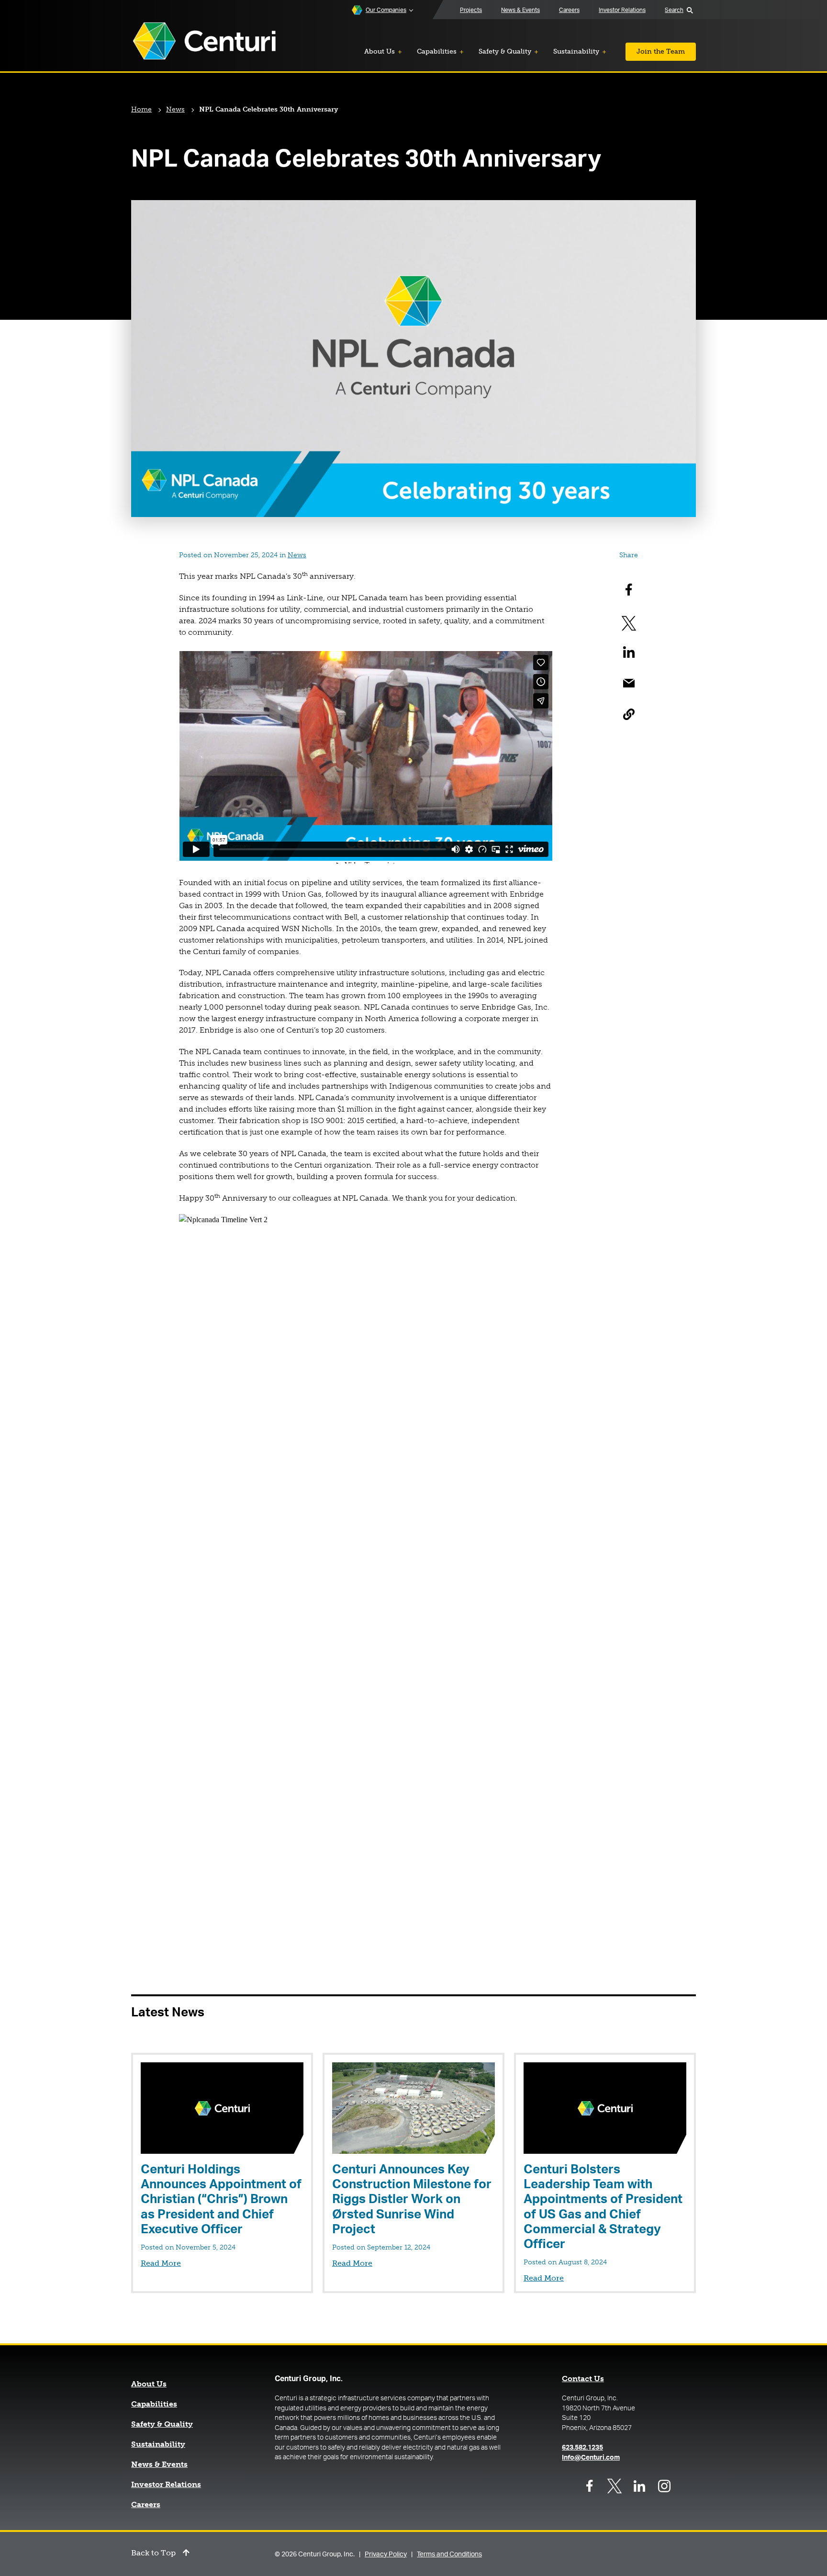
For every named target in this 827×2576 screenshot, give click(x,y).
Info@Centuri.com (591, 2458)
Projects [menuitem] (471, 10)
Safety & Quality (162, 2424)
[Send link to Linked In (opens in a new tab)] (629, 652)
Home (141, 109)
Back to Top (153, 2553)
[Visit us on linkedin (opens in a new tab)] (639, 2486)
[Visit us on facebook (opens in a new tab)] (590, 2486)
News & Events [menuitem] (520, 10)
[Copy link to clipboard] (629, 714)
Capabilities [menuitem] (437, 51)
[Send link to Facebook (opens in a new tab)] (629, 590)
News (175, 109)
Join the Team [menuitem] (661, 51)
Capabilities (154, 2404)
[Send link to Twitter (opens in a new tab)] (629, 621)
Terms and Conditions (449, 2554)
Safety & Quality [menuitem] (505, 51)
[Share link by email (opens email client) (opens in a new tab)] (629, 683)
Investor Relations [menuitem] (622, 10)
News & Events (159, 2464)
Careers (146, 2505)
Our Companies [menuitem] (386, 10)
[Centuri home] (204, 42)
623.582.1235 (582, 2448)
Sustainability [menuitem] (576, 51)
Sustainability (158, 2444)
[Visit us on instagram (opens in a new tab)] (664, 2486)
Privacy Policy (386, 2554)
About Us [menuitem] (380, 51)
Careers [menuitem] (569, 10)
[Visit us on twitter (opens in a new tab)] (615, 2486)
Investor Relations (166, 2485)
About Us (149, 2384)
